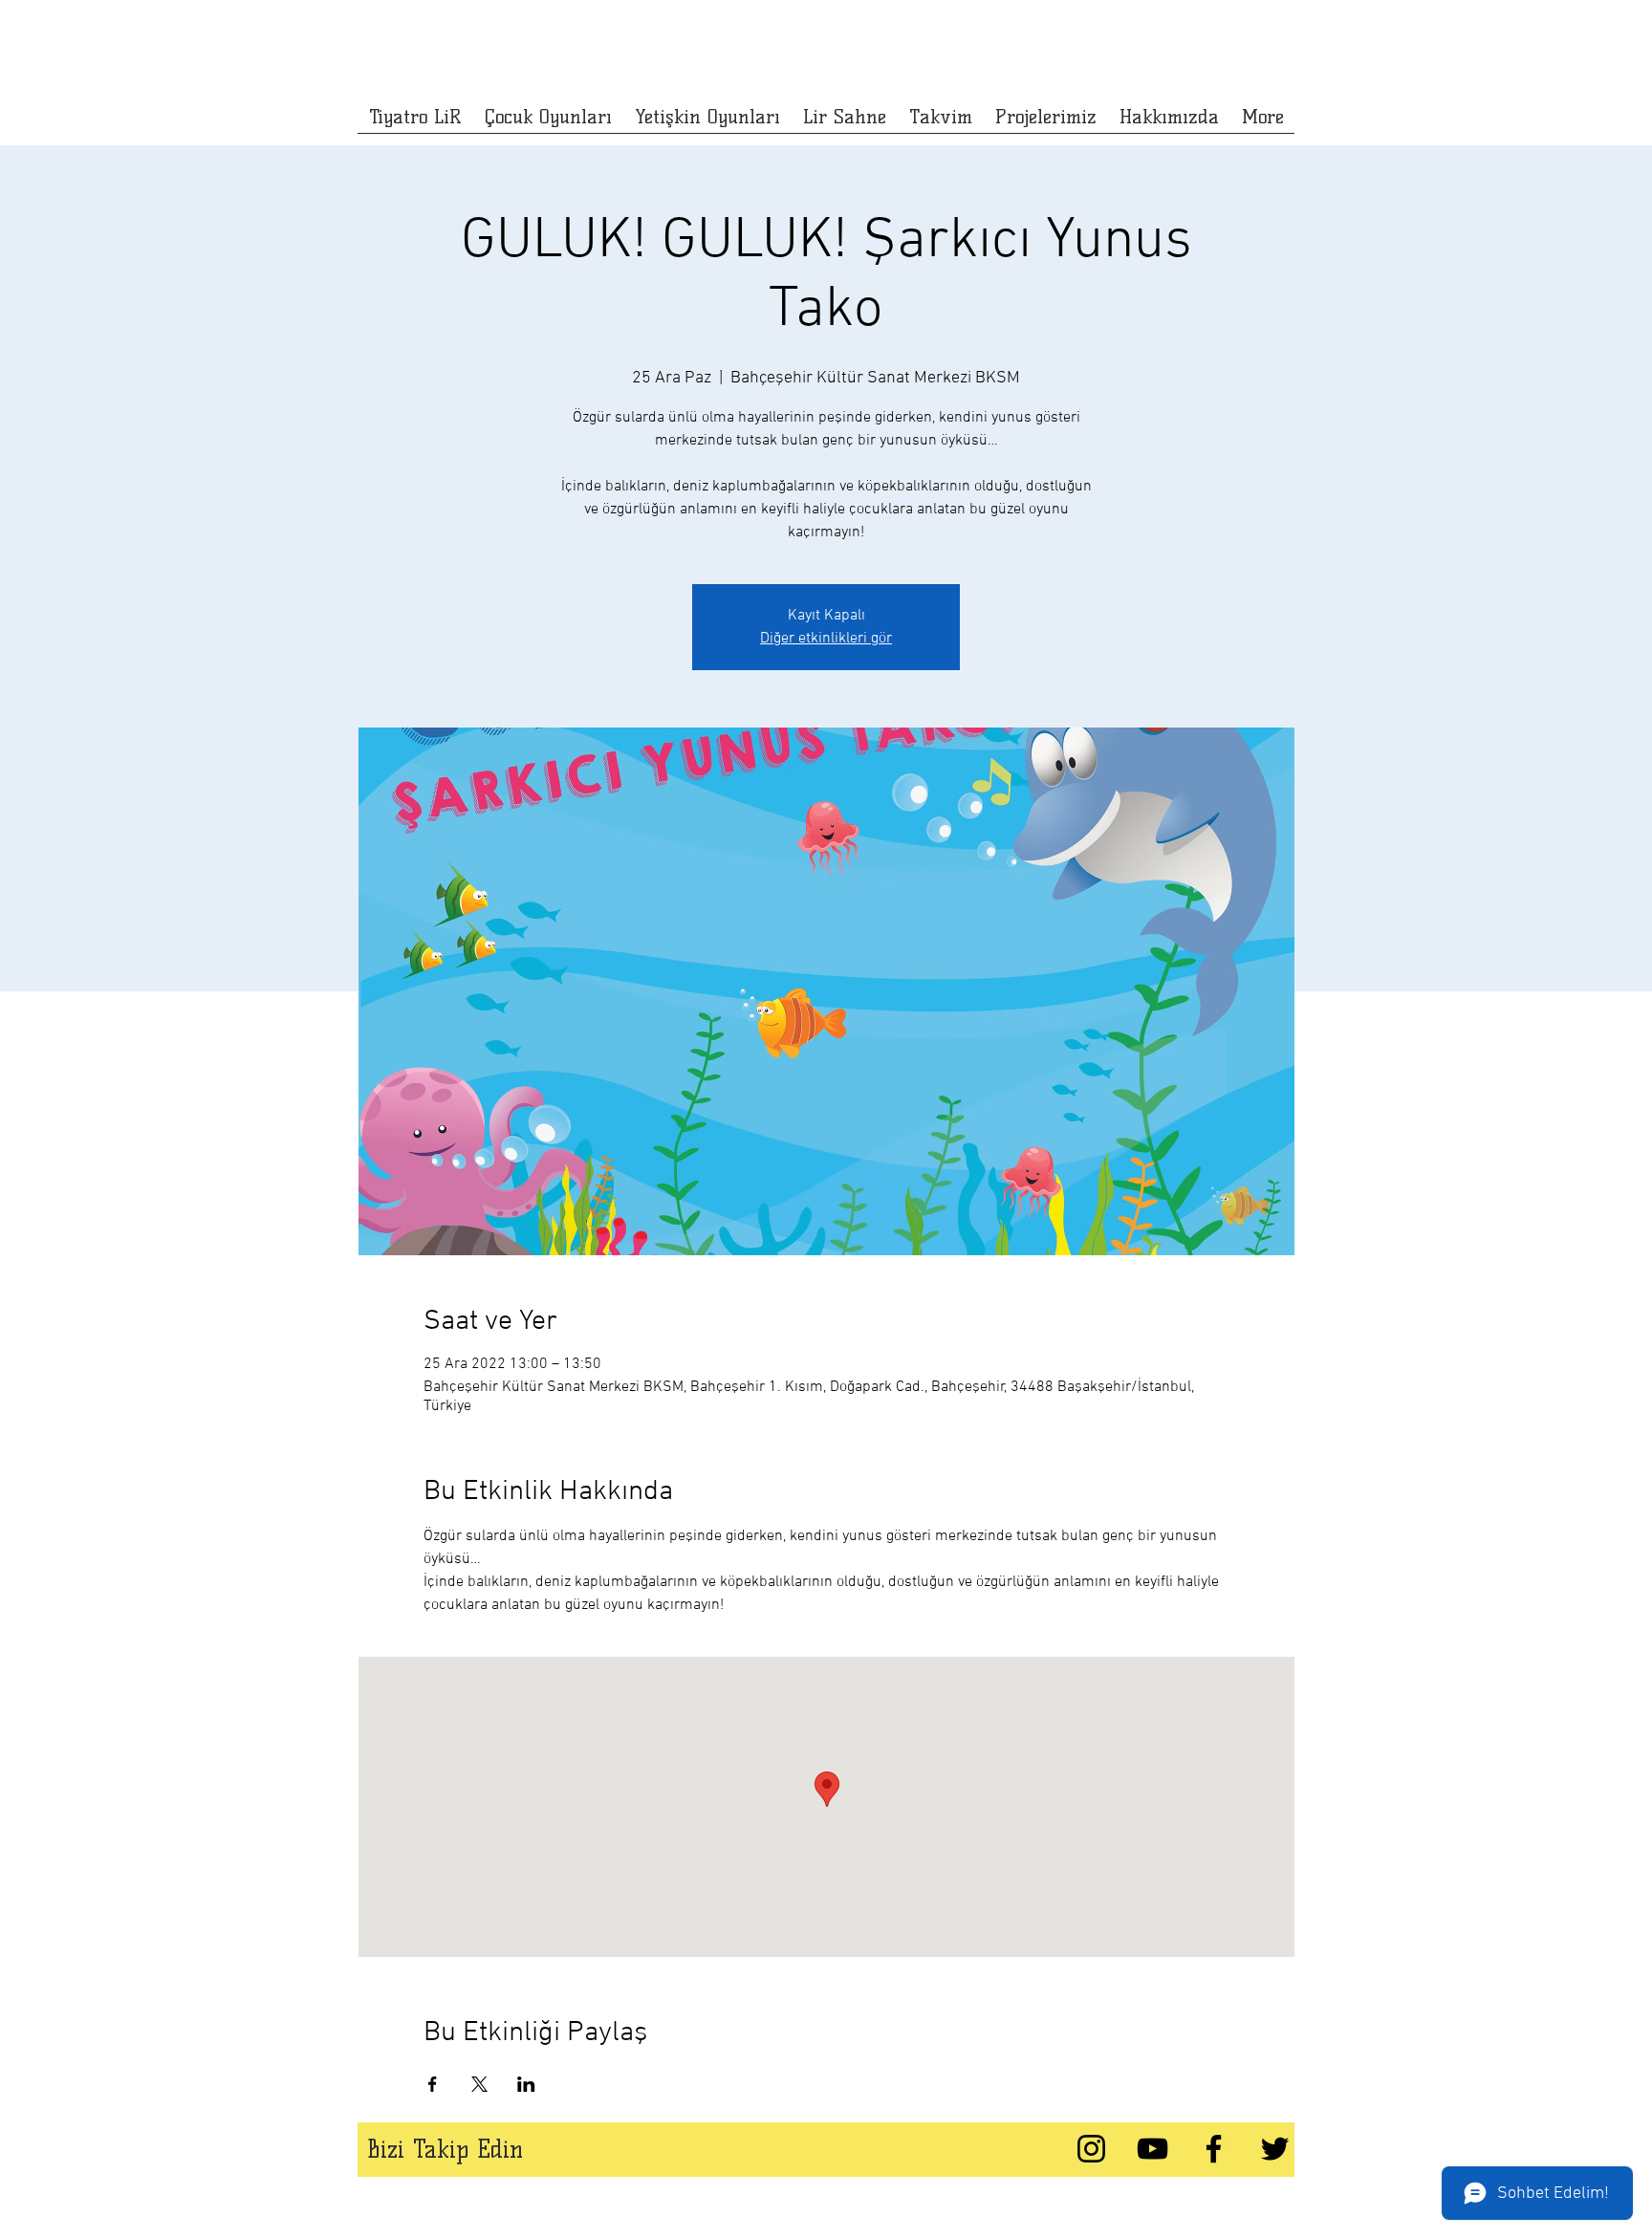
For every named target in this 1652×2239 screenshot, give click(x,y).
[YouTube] (1152, 2149)
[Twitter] (1275, 2149)
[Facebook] (1214, 2149)
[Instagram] (1091, 2149)
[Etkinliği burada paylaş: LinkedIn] (526, 2084)
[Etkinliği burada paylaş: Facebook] (433, 2084)
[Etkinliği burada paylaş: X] (479, 2084)
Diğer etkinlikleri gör (826, 639)
